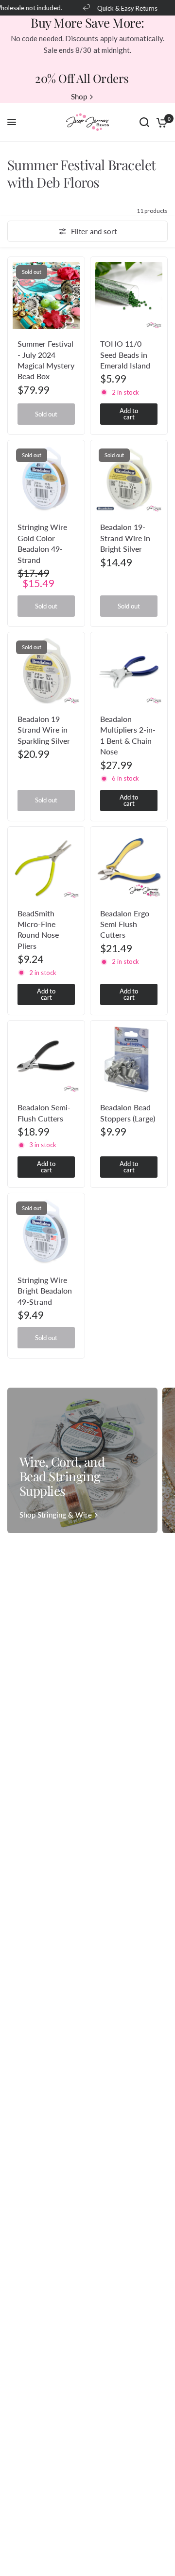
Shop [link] (79, 97)
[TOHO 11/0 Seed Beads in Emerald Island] (129, 295)
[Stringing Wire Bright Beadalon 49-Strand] (46, 1232)
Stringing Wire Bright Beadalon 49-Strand (45, 1291)
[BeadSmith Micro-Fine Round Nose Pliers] (46, 865)
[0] (160, 122)
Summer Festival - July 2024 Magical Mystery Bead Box (46, 360)
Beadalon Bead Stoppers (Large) (128, 1112)
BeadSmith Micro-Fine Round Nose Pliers (38, 929)
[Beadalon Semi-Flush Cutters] (46, 1059)
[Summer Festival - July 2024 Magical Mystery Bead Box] (46, 295)
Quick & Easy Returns (119, 8)
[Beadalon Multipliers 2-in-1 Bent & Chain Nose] (129, 671)
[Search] (144, 122)
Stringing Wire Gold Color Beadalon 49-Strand (42, 543)
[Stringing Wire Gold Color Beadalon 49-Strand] (46, 479)
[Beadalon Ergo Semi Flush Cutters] (129, 865)
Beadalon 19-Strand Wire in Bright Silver (125, 538)
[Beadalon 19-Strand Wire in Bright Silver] (129, 479)
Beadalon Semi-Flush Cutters (44, 1112)
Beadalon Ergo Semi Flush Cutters (125, 924)
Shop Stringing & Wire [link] (56, 1515)
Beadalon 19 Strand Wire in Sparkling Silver (44, 730)
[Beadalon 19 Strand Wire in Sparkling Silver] (46, 671)
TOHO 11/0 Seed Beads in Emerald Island (125, 354)
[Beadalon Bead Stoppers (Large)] (129, 1059)
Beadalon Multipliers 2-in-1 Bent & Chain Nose (128, 735)
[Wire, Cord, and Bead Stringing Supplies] (82, 1460)
